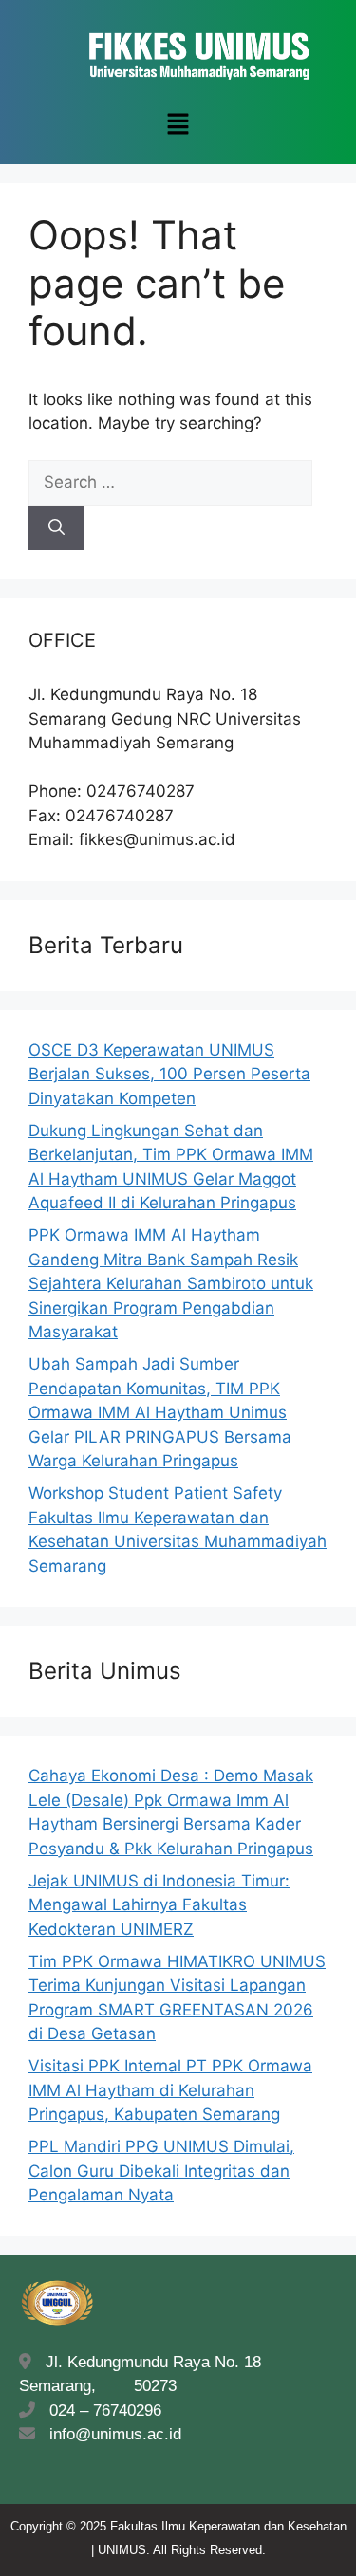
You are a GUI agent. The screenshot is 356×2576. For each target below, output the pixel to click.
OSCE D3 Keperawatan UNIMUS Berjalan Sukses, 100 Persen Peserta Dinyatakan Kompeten (169, 1074)
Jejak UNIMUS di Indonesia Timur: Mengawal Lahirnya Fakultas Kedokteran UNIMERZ (159, 1905)
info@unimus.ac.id (115, 2434)
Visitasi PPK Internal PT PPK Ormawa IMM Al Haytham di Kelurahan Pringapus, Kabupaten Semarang (170, 2090)
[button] (178, 125)
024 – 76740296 (101, 2410)
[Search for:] (170, 482)
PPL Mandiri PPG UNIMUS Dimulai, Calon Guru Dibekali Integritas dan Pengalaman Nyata (161, 2171)
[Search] (56, 528)
